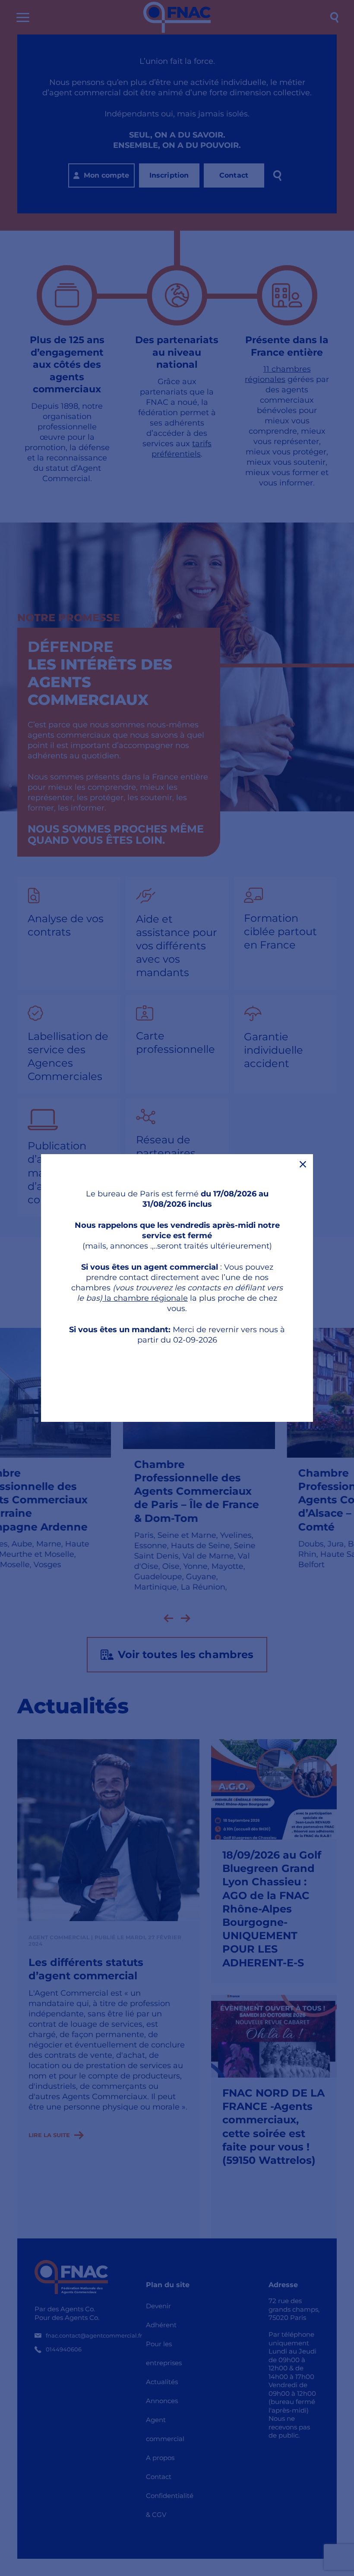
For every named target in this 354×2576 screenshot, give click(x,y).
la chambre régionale (145, 1298)
